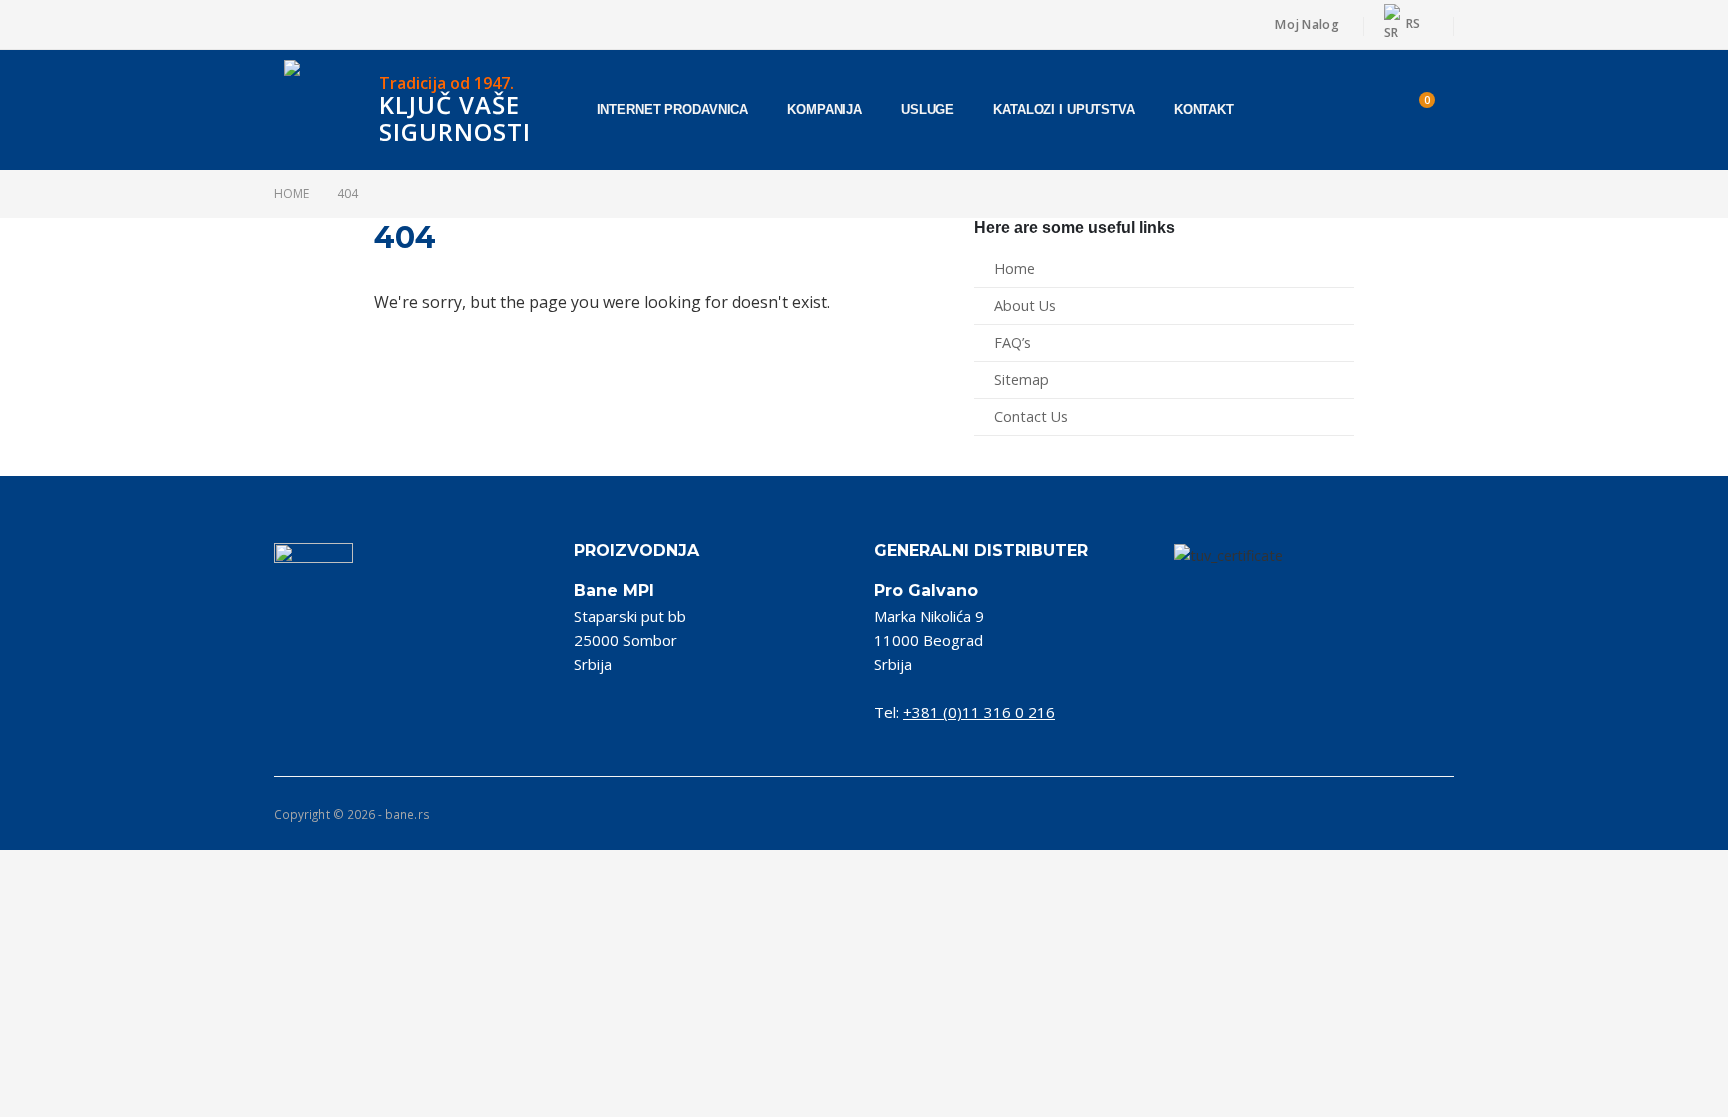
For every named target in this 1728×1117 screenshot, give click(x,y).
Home (1014, 268)
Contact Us (1031, 416)
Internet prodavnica (673, 109)
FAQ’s (1012, 342)
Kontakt (1204, 109)
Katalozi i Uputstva (1064, 109)
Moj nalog (1306, 24)
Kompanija (824, 109)
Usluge (927, 109)
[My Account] (1362, 110)
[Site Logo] (324, 110)
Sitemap (1021, 379)
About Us (1025, 305)
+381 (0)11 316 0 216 (979, 712)
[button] (1310, 110)
